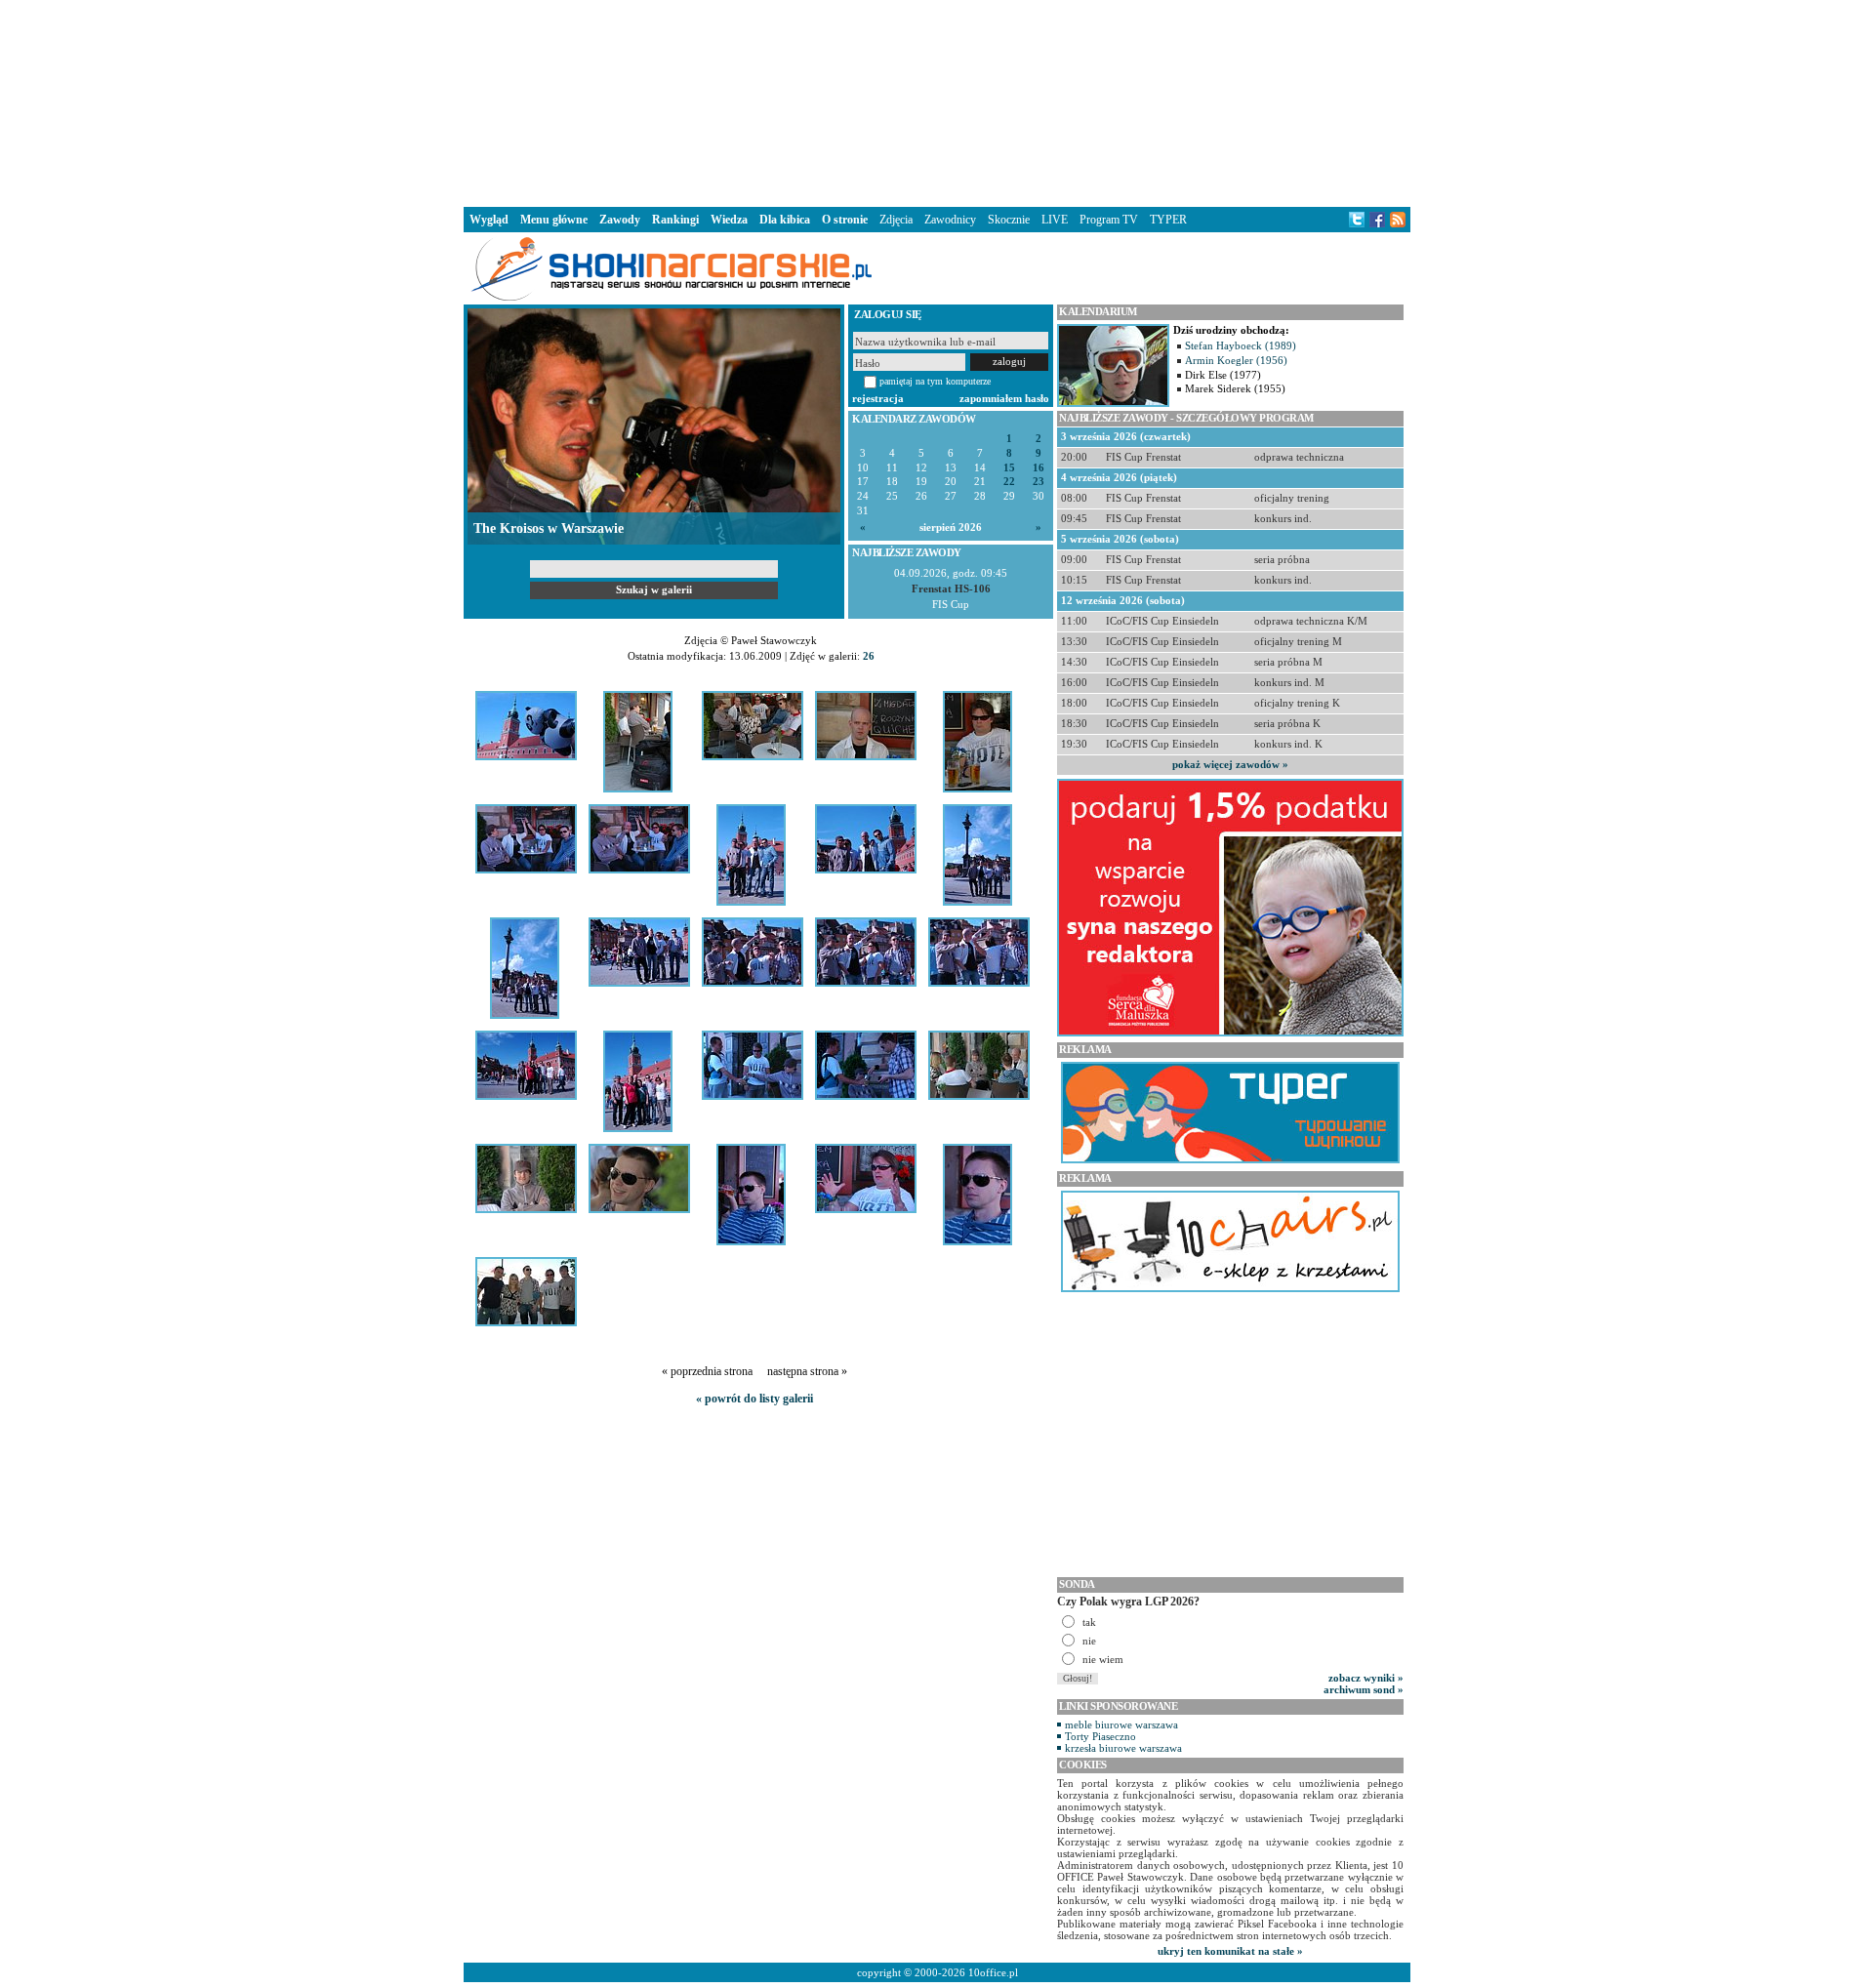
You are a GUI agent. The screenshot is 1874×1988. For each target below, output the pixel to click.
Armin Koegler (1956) (1236, 360)
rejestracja (878, 398)
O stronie (845, 220)
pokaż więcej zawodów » (1230, 764)
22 (1009, 482)
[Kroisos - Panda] (526, 756)
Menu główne (554, 220)
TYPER (1168, 220)
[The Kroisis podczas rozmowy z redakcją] (753, 756)
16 (1039, 468)
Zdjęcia (896, 220)
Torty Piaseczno (1100, 1736)
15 (1009, 468)
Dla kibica (785, 220)
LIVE (1055, 220)
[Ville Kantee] (526, 1209)
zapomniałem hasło (1004, 398)
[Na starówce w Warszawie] (866, 870)
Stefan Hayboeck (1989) (1241, 345)
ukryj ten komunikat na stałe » (1230, 1951)
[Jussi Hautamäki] (639, 1209)
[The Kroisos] (526, 870)
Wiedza (729, 220)
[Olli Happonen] (866, 756)
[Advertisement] (937, 101)
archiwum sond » (1364, 1689)
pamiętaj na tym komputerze (935, 381)
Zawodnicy (950, 220)
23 (1039, 482)
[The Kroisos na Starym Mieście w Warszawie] (751, 902)
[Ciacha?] (639, 870)
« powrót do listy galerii (754, 1399)
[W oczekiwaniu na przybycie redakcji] (638, 789)
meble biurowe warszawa (1121, 1724)
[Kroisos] (978, 902)
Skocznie (1009, 220)
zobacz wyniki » (1366, 1678)
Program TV (1109, 220)
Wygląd (489, 220)
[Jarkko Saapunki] (978, 789)
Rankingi (675, 220)
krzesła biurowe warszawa (1123, 1748)
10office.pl (993, 1972)
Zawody (620, 220)
